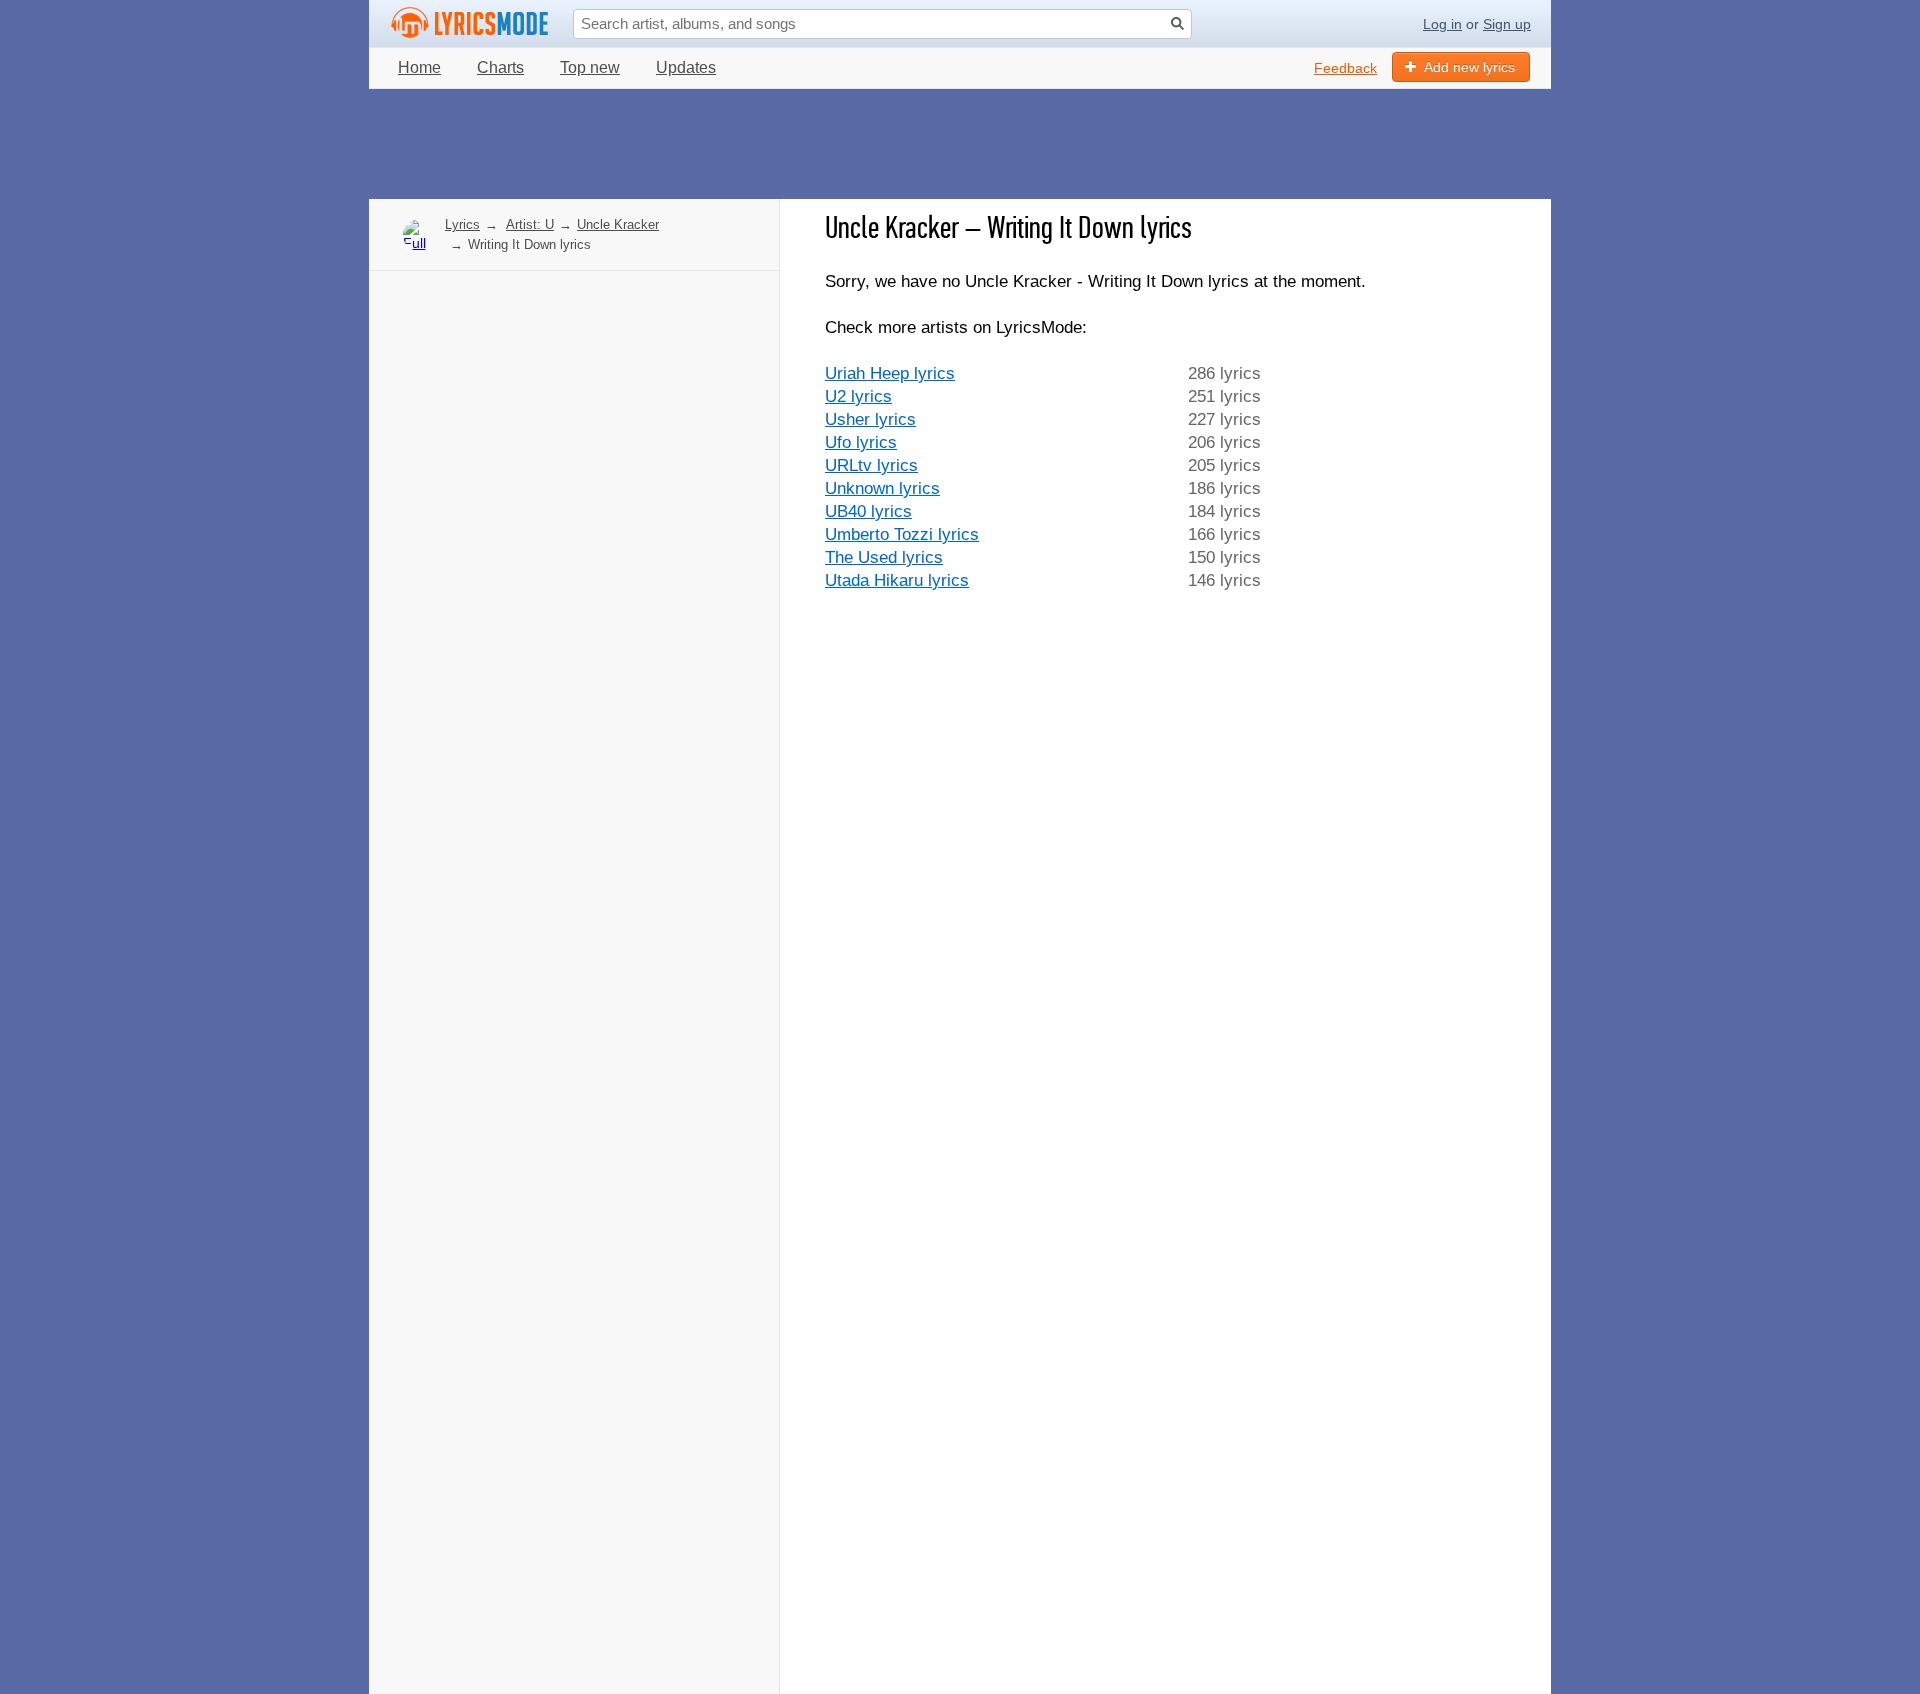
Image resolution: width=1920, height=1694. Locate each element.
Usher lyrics (870, 419)
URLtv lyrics (871, 465)
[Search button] (1177, 23)
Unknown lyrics (882, 488)
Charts (500, 67)
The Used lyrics (884, 557)
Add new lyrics (1469, 67)
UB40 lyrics (868, 511)
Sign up (1507, 24)
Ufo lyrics (861, 442)
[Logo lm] (470, 23)
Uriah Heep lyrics (890, 373)
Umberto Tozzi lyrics (902, 534)
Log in (1442, 24)
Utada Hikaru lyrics (897, 580)
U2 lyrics (858, 396)
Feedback (1345, 68)
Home (419, 67)
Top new (590, 67)
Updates (686, 67)
